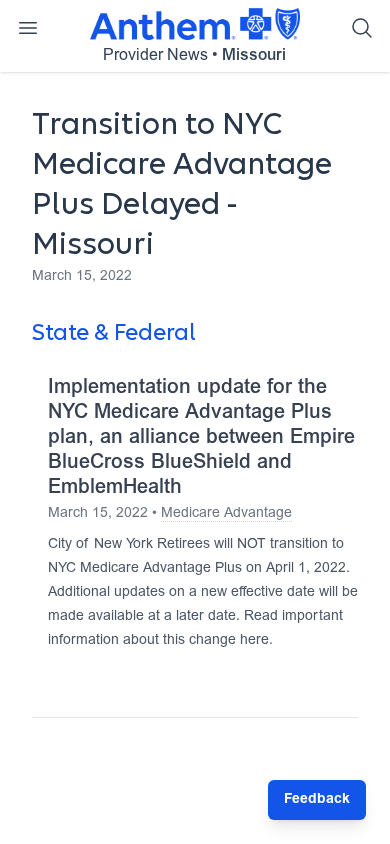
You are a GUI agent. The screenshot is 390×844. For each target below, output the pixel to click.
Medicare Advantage (226, 514)
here (254, 641)
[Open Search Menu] (362, 28)
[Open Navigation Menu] (28, 28)
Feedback (317, 800)
